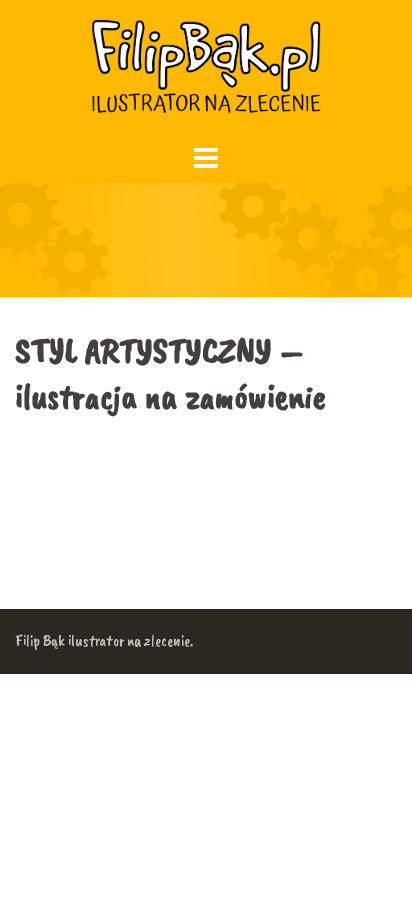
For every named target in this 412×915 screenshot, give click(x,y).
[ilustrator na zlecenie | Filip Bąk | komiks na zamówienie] (206, 68)
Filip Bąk (40, 641)
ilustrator (96, 641)
